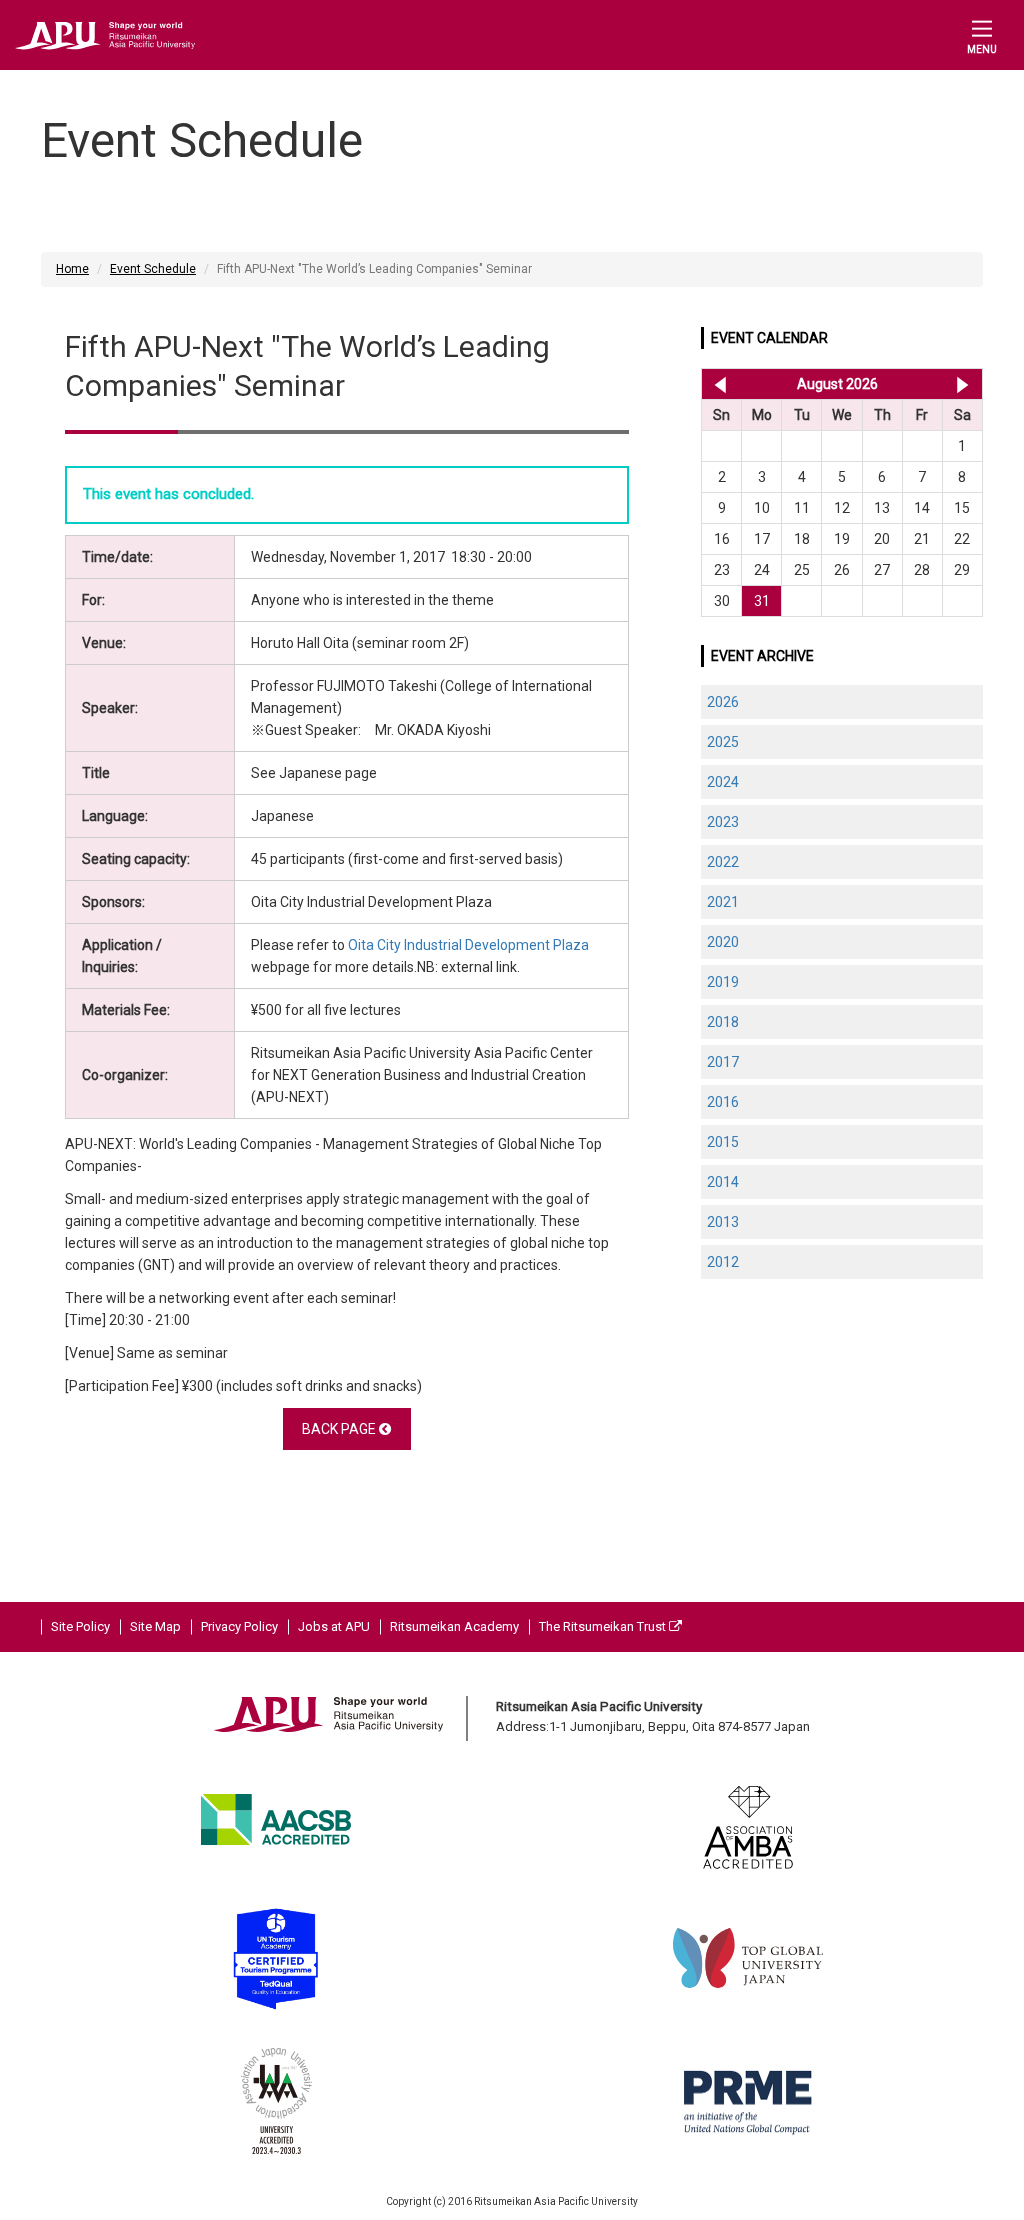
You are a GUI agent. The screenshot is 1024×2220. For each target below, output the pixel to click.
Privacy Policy (239, 1626)
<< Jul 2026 (716, 384)
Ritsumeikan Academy (454, 1626)
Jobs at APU (334, 1626)
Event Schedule (153, 269)
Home (72, 269)
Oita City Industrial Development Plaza (468, 945)
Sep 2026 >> (962, 384)
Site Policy (80, 1626)
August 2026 (837, 384)
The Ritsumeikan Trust (604, 1626)
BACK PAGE (340, 1429)
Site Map (155, 1626)
